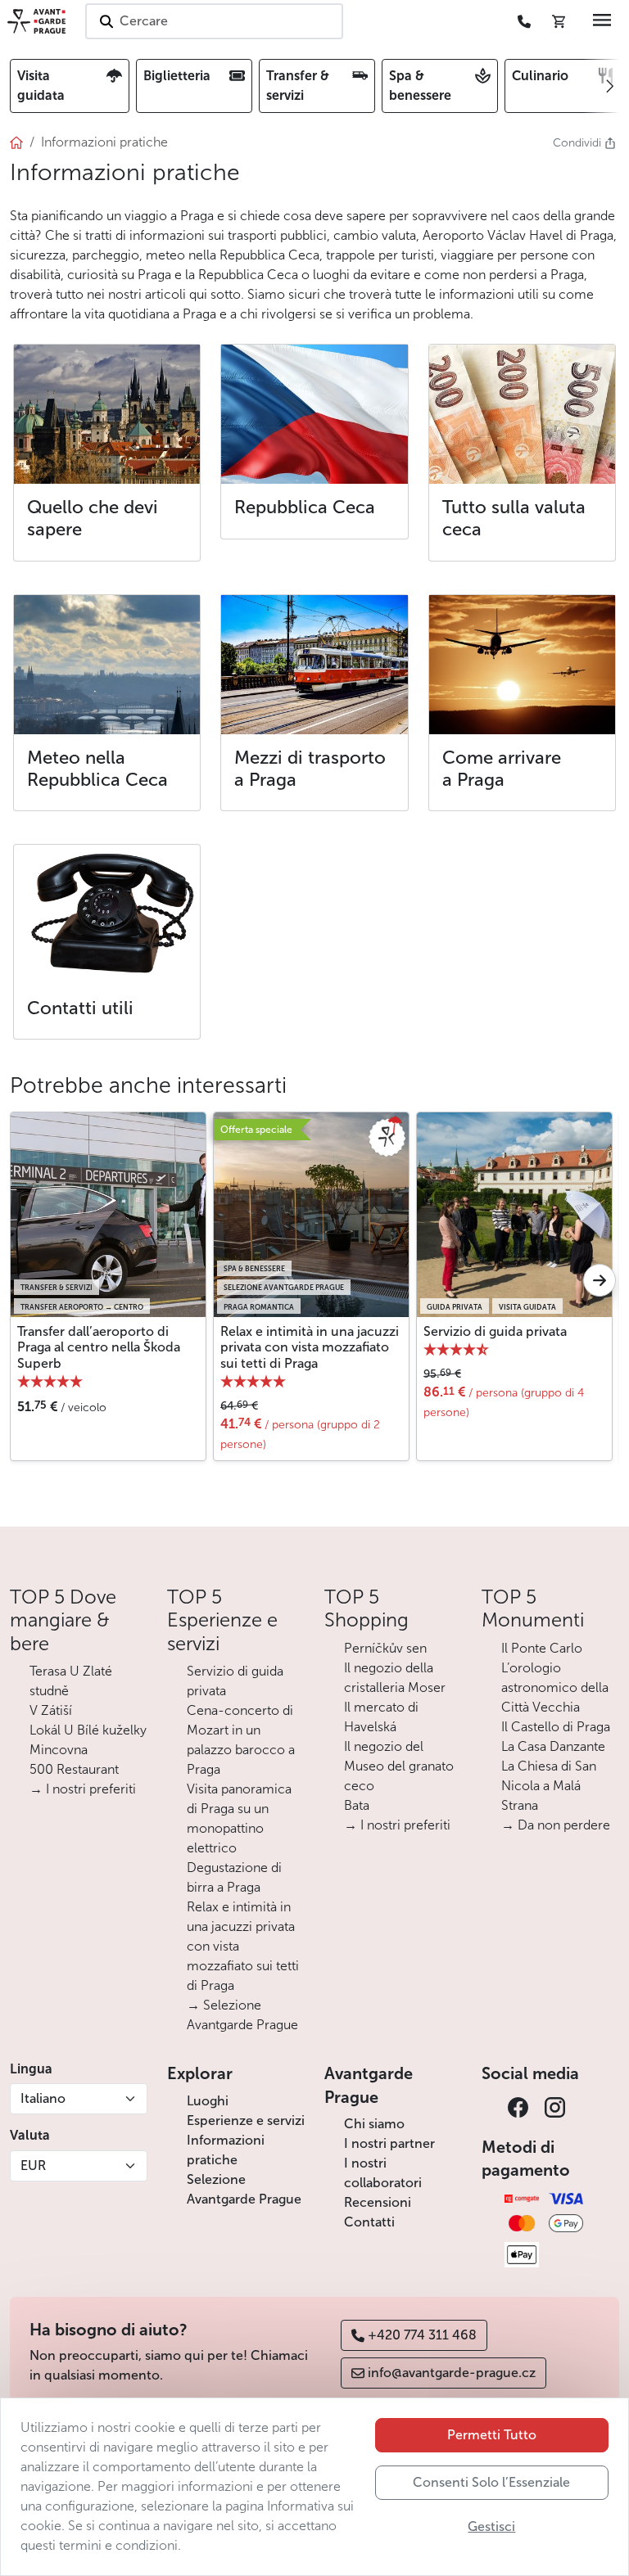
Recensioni (378, 2202)
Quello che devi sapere (93, 518)
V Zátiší (51, 1710)
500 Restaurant (74, 1769)
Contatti (369, 2222)
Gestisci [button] (491, 2526)
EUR (33, 2165)
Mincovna (59, 1750)
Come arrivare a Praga (502, 769)
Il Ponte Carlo (542, 1648)
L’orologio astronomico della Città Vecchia (555, 1687)
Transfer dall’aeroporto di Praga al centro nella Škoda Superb (99, 1347)
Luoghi (208, 2101)
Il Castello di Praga (556, 1727)
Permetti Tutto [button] (492, 2435)
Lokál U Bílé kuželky (88, 1730)
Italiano (43, 2098)
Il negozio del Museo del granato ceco (399, 1766)
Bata (357, 1805)
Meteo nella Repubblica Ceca (97, 769)
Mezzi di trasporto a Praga (310, 769)
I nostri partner (389, 2143)
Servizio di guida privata (495, 1331)
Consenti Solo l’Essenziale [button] (491, 2482)
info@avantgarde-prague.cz (452, 2373)
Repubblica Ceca (305, 507)
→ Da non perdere (556, 1825)
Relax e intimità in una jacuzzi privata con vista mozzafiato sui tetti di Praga (310, 1347)
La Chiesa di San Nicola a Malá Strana (549, 1786)
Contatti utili (80, 1008)
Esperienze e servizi (246, 2120)
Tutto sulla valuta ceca (514, 518)
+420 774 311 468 (422, 2335)
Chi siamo (374, 2124)
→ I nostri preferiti (83, 1789)
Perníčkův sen (385, 1648)
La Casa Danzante (553, 1746)
